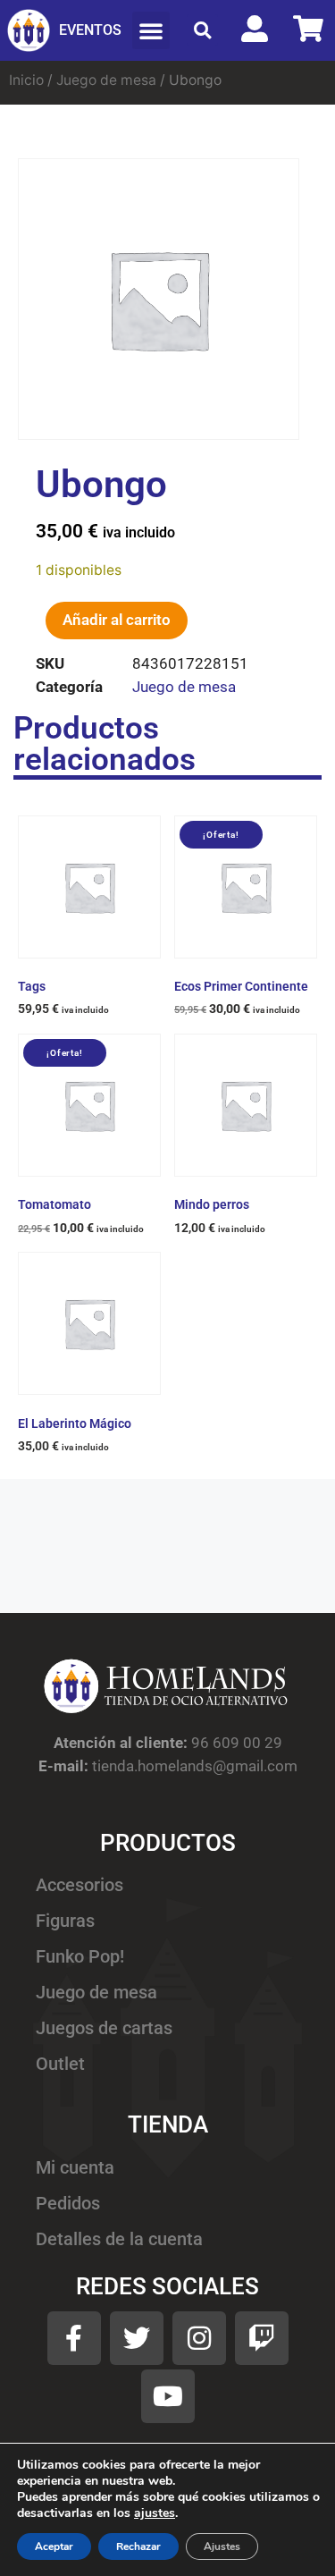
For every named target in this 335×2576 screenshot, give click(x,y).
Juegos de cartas (104, 2028)
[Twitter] (137, 2338)
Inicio (26, 80)
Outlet (60, 2064)
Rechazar (138, 2546)
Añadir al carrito (117, 620)
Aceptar (54, 2546)
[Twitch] (262, 2338)
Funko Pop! (80, 1957)
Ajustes (222, 2546)
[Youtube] (168, 2396)
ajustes (155, 2513)
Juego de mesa (106, 80)
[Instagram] (199, 2338)
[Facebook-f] (74, 2338)
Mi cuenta (75, 2168)
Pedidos (68, 2204)
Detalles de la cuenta (119, 2239)
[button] (151, 30)
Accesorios (80, 1885)
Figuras (65, 1921)
